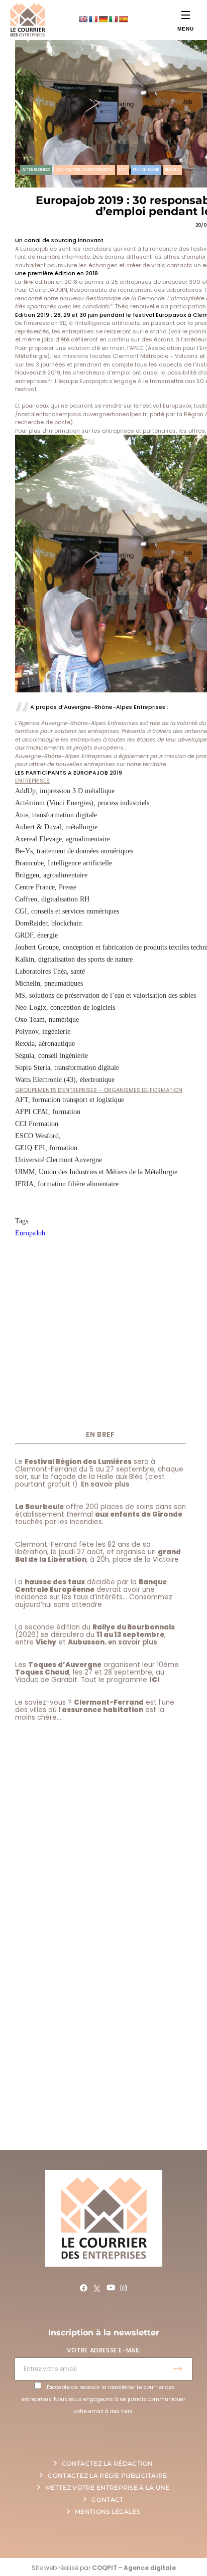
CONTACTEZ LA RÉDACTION (108, 2463)
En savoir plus (105, 1484)
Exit (123, 170)
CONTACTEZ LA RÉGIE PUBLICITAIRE (107, 2475)
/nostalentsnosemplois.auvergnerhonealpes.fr (81, 414)
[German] (103, 19)
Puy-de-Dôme (146, 170)
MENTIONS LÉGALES (108, 2512)
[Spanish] (123, 19)
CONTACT (107, 2500)
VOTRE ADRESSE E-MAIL (103, 2350)
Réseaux (173, 170)
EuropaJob (30, 1233)
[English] (83, 19)
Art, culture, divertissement (85, 170)
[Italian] (113, 19)
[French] (93, 19)
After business (36, 170)
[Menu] (186, 15)
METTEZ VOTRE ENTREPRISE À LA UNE (108, 2488)
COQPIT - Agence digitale (134, 2568)
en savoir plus (133, 1642)
